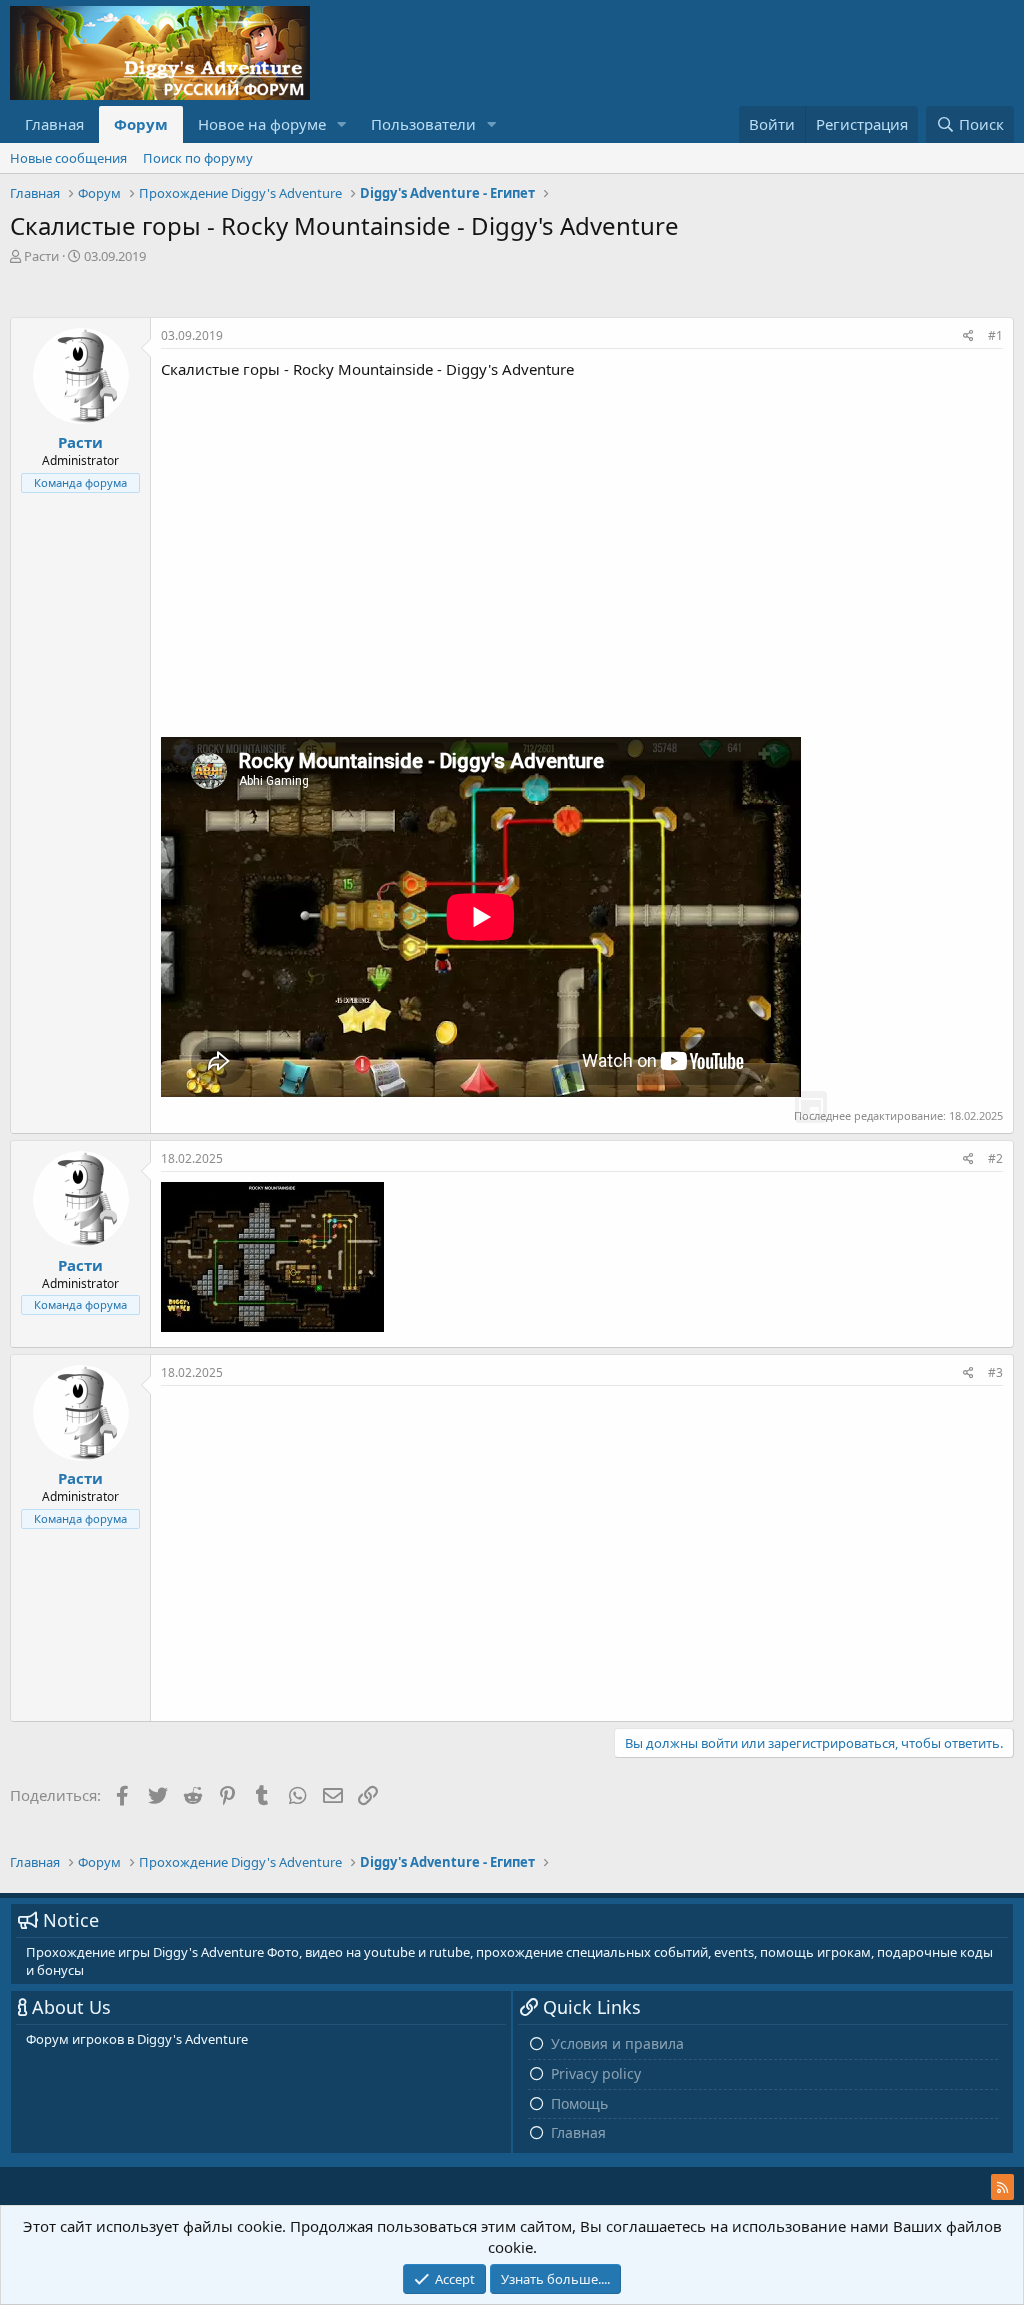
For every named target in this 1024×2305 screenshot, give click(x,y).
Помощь (579, 2103)
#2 (995, 1158)
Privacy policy (596, 2073)
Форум (141, 124)
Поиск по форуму (198, 158)
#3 (995, 1372)
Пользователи (423, 124)
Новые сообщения (68, 158)
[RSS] (1002, 2187)
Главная (54, 124)
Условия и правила (617, 2043)
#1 (995, 335)
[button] (342, 124)
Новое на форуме (262, 124)
